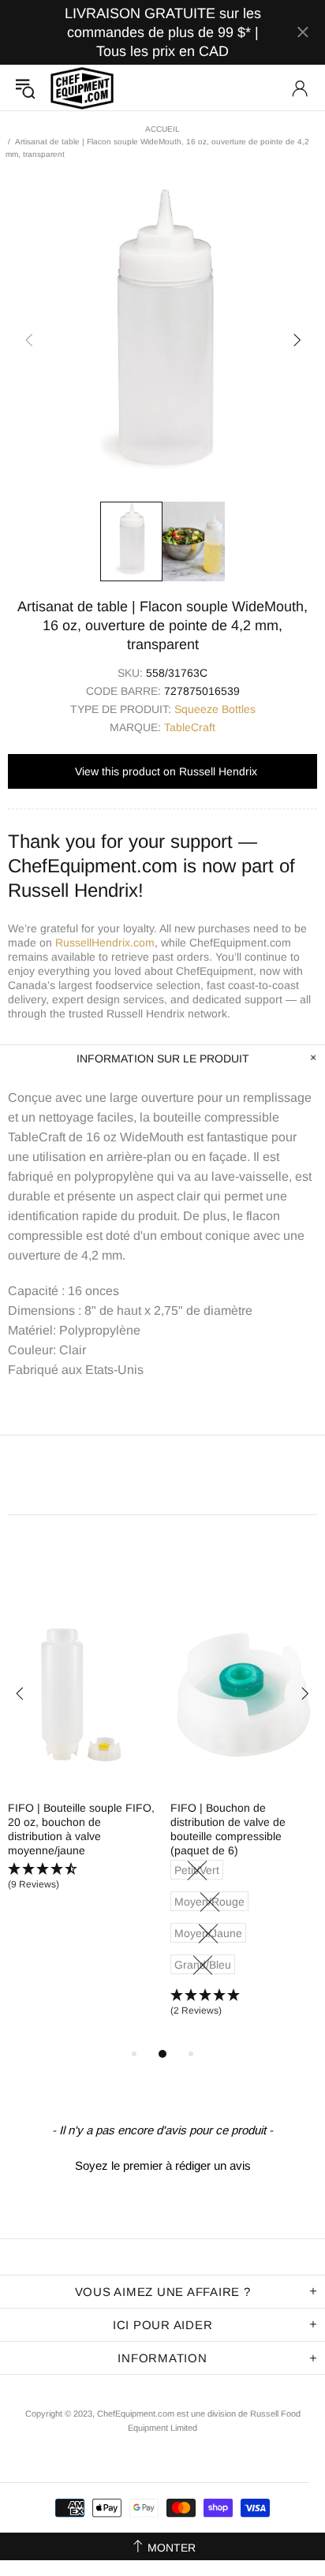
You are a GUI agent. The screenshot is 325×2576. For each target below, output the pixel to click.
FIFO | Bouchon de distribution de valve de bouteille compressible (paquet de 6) (228, 1829)
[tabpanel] (81, 1760)
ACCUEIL (162, 129)
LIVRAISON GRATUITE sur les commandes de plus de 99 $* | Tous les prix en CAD (163, 32)
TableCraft (190, 727)
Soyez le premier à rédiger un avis (163, 2165)
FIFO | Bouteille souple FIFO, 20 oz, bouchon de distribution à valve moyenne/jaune (81, 1829)
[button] (81, 1877)
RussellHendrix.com (105, 943)
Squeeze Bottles (215, 709)
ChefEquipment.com (82, 88)
